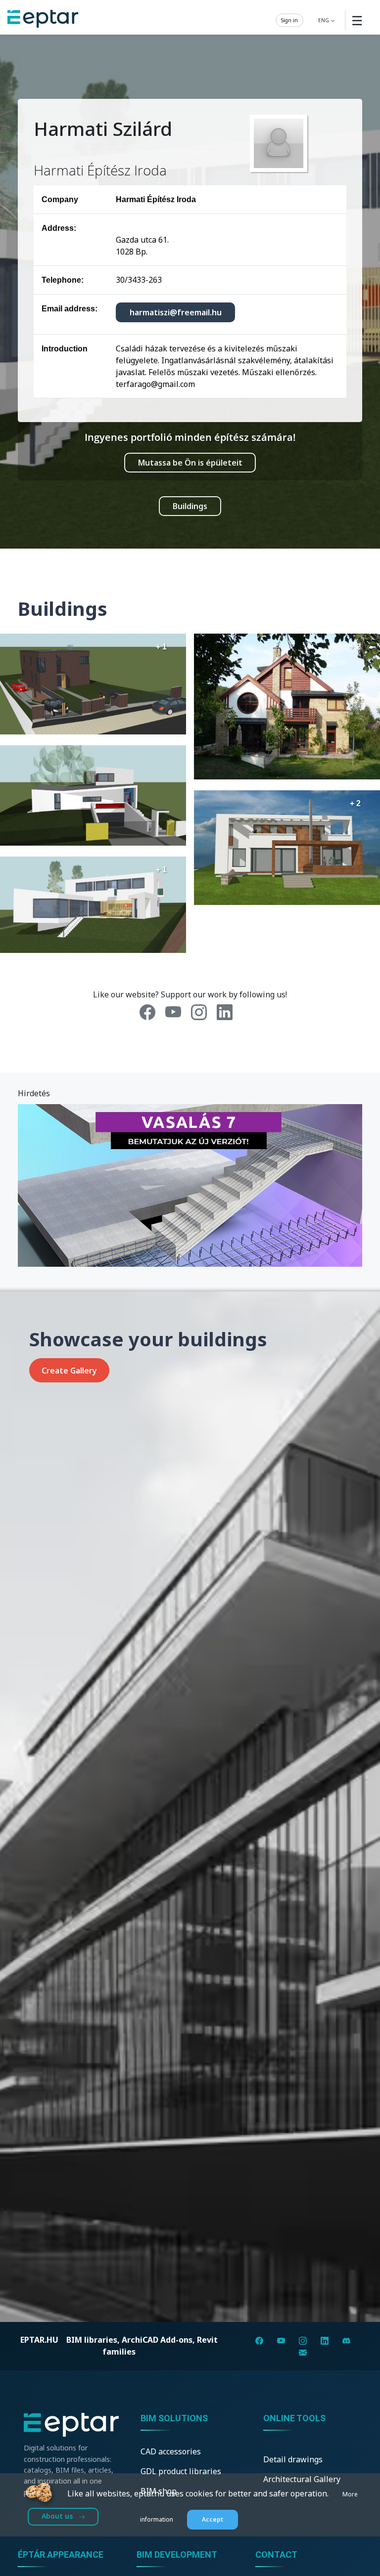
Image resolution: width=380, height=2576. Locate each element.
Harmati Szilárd (103, 129)
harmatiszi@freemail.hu (176, 312)
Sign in (289, 20)
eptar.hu (39, 2340)
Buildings (190, 506)
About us (58, 2516)
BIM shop (159, 2491)
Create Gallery (69, 1371)
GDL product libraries (181, 2471)
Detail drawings (293, 2459)
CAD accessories (171, 2451)
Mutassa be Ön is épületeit (190, 463)
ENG (324, 20)
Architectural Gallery (302, 2479)
